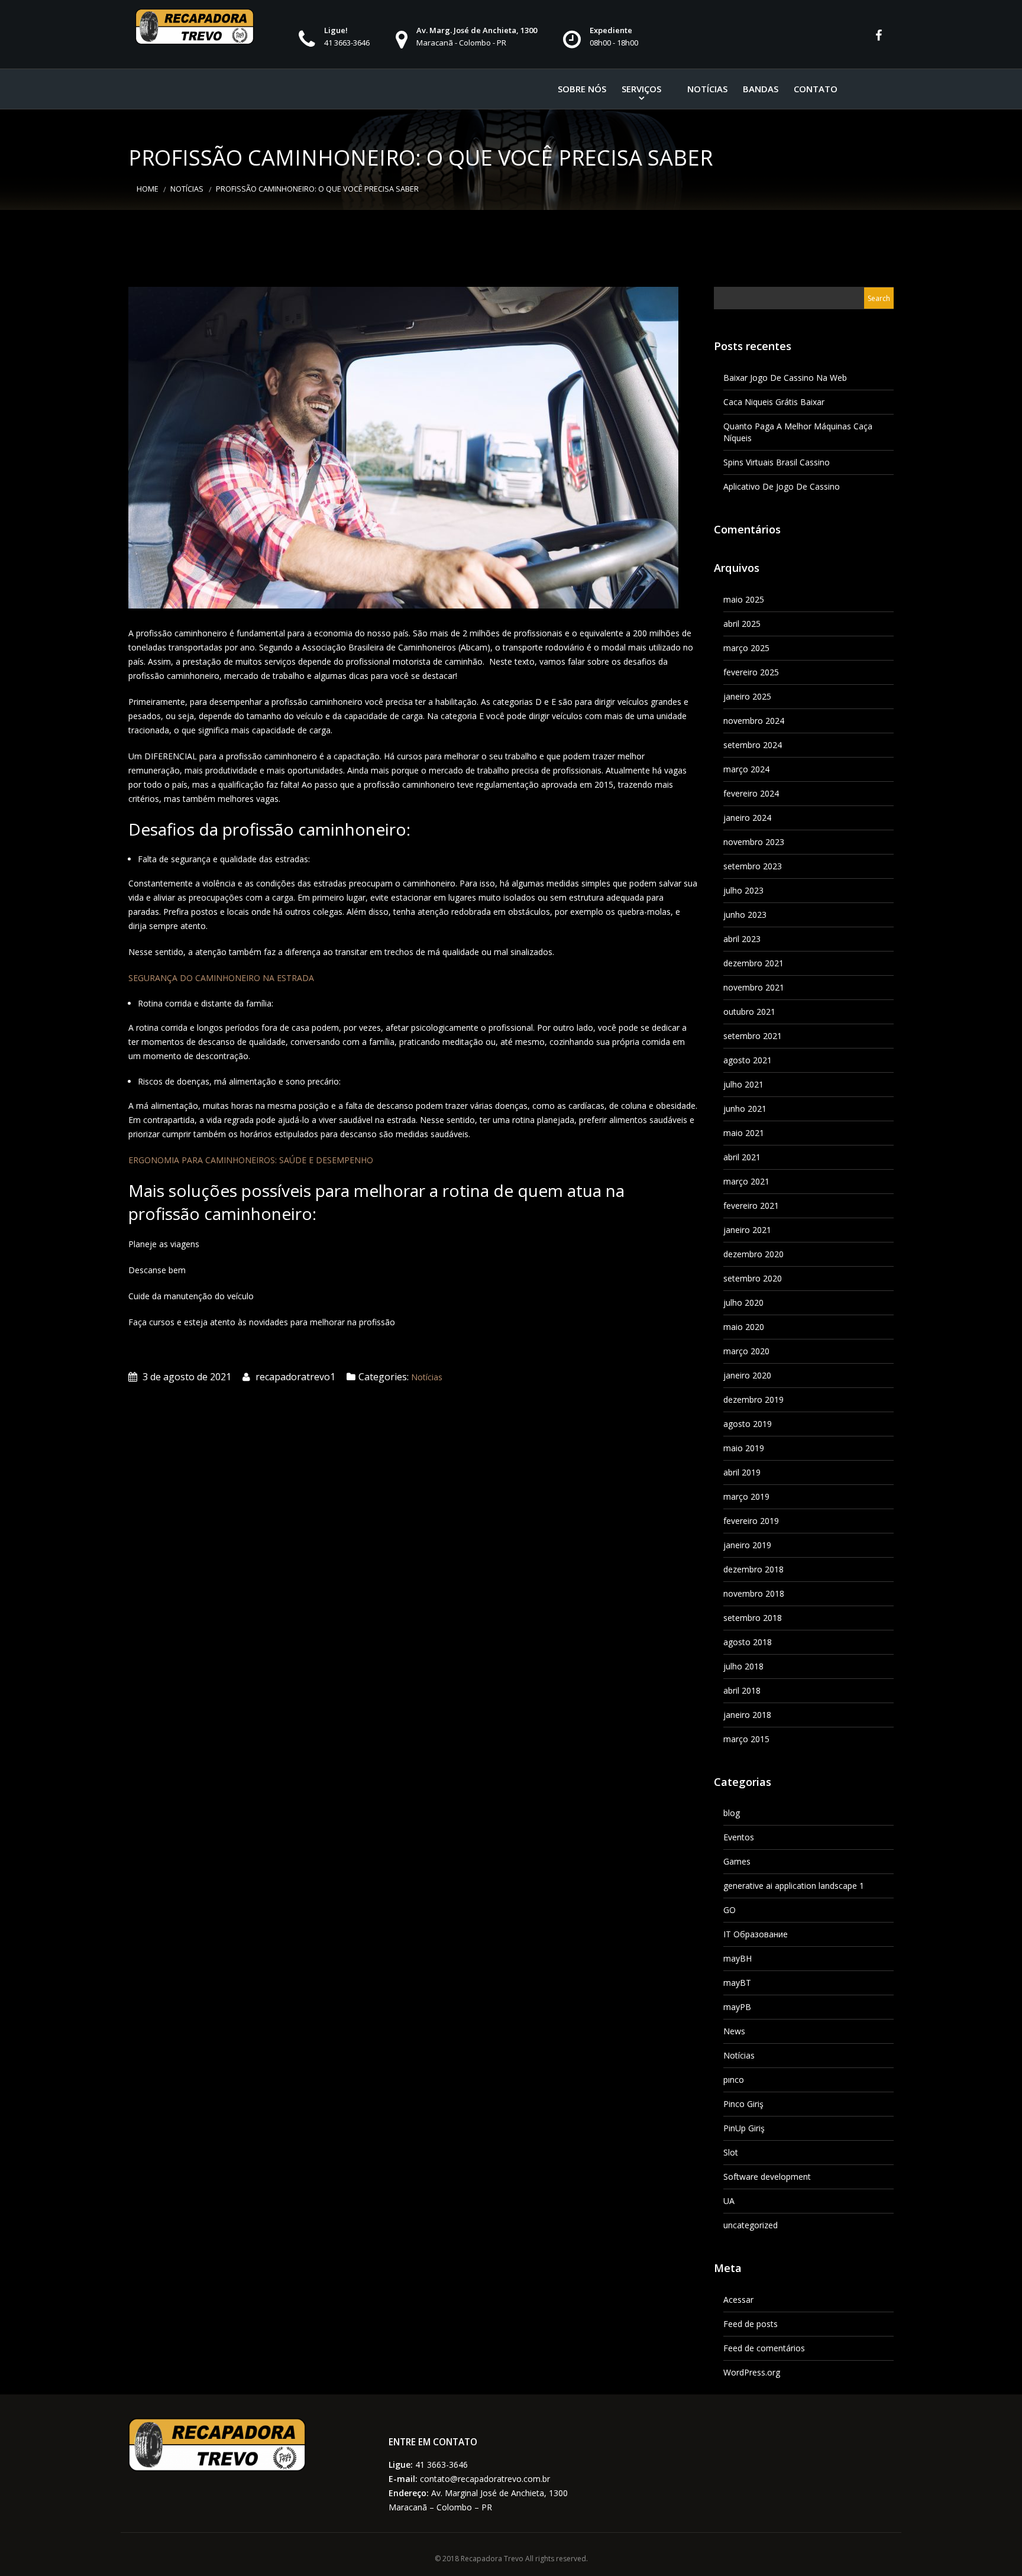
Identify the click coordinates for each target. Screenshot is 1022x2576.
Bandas (761, 89)
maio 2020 (744, 1327)
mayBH (738, 1958)
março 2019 (746, 1496)
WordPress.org (752, 2372)
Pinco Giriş (743, 2104)
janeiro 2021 (747, 1230)
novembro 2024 (754, 721)
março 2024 (746, 769)
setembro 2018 (753, 1618)
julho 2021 (743, 1084)
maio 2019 (744, 1448)
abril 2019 (742, 1472)
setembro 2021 (753, 1036)
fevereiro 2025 (751, 672)
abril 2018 (742, 1690)
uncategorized (751, 2225)
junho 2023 (745, 915)
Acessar (738, 2300)
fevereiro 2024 (751, 793)
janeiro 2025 (747, 696)
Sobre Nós (582, 89)
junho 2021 (745, 1109)
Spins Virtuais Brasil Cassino (777, 462)
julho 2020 (743, 1302)
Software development (767, 2177)
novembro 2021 (754, 987)
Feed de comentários (764, 2348)
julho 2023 (743, 890)
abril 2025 (742, 624)
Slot (731, 2152)
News (734, 2031)
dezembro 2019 (753, 1399)
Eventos (739, 1837)
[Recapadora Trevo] (195, 27)
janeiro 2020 (747, 1375)
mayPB (737, 2007)
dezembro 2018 (753, 1569)
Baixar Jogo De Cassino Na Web (785, 378)
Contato (816, 89)
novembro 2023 (754, 842)
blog (732, 1813)
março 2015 (746, 1739)
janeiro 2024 (747, 818)
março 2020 (746, 1351)
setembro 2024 (753, 745)
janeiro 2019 (747, 1545)
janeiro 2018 (747, 1715)
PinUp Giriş (744, 2128)
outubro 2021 (749, 1012)
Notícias (707, 89)
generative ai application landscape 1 (794, 1886)
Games (737, 1861)
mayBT (737, 1983)
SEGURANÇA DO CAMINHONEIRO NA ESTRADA (221, 978)
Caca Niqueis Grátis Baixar (774, 402)
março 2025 (746, 648)
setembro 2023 (753, 866)
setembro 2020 (753, 1278)
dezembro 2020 (753, 1254)
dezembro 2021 (753, 963)
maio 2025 (744, 599)
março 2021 (746, 1181)
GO (730, 1910)
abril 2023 (742, 939)
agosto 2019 (748, 1424)
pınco (734, 2080)
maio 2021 (744, 1133)
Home (148, 189)
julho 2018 (743, 1666)
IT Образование (756, 1934)
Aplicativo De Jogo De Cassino (782, 486)
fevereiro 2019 (751, 1521)
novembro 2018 (754, 1593)
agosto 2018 (748, 1642)
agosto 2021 (748, 1060)
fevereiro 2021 (751, 1206)
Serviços (641, 89)
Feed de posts (751, 2324)
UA (729, 2201)
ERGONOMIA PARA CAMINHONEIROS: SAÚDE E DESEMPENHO (251, 1160)
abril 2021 (742, 1157)
